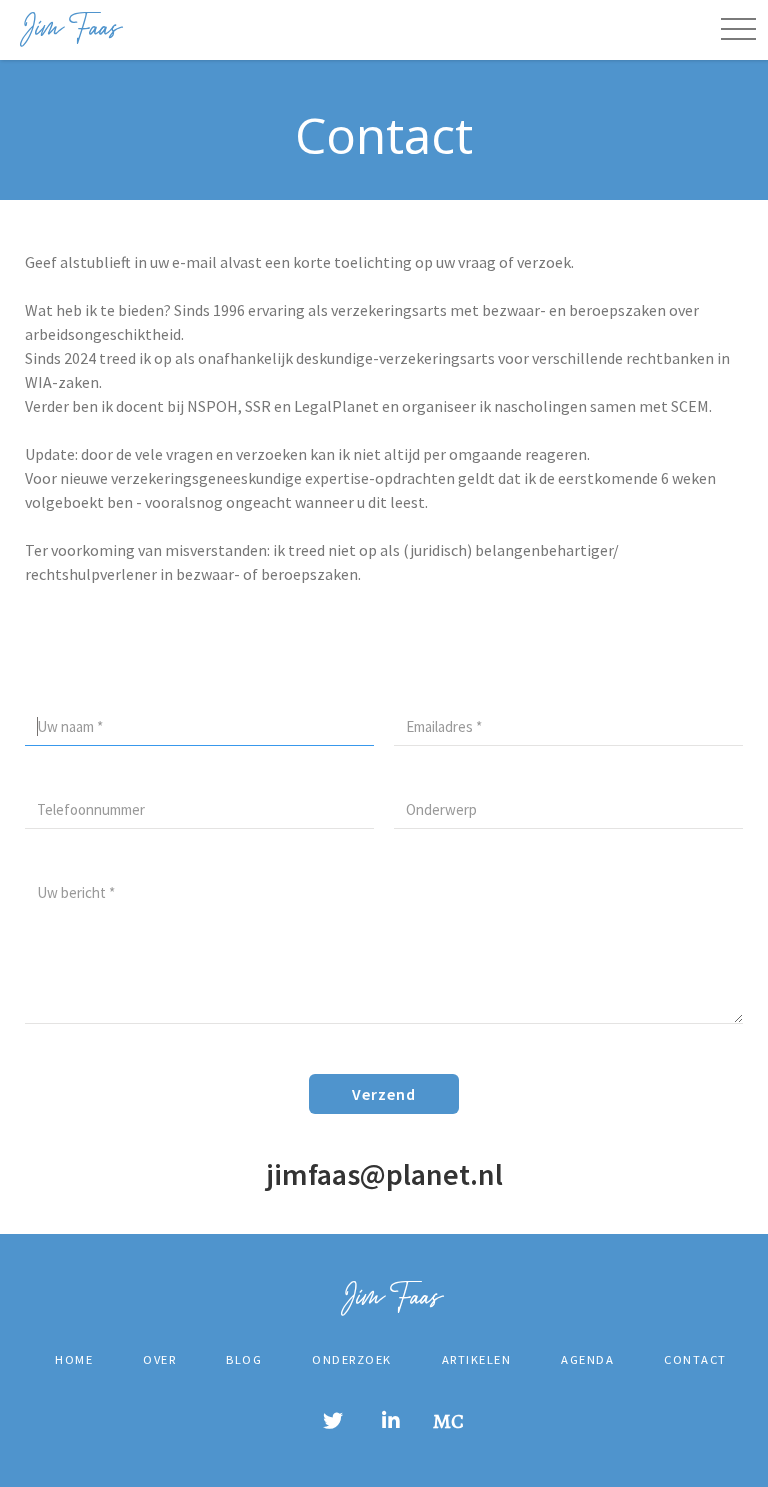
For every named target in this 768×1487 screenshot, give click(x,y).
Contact (695, 1359)
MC (448, 1422)
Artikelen (477, 1359)
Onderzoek (352, 1359)
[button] (738, 30)
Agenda (587, 1359)
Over (159, 1359)
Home (74, 1359)
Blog (244, 1359)
